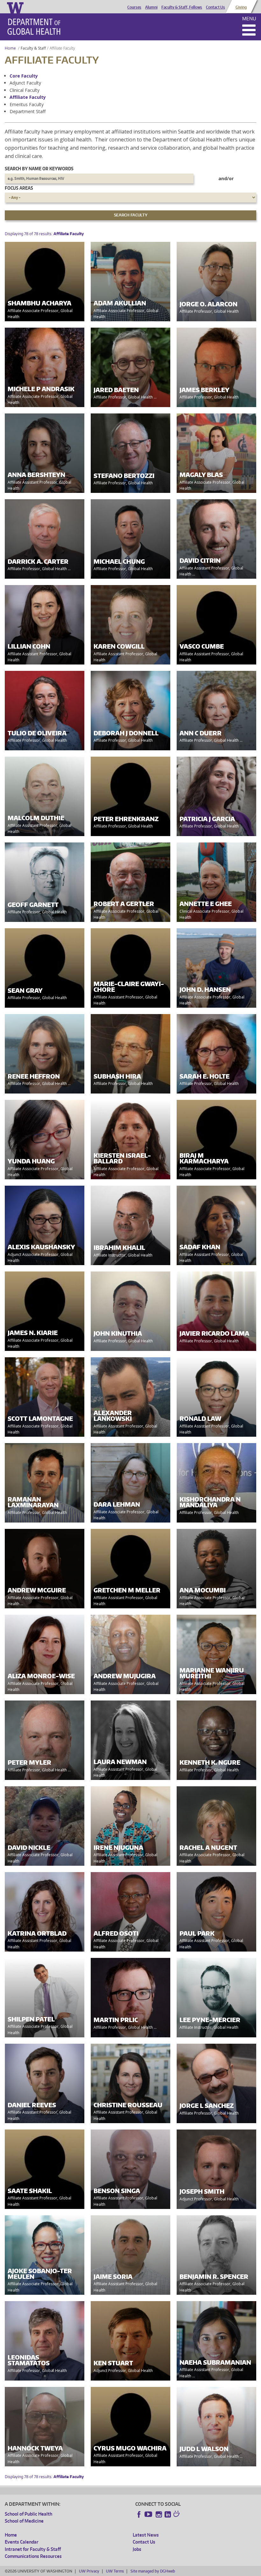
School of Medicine (24, 2521)
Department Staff (28, 111)
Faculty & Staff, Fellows (182, 7)
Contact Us (215, 7)
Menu (249, 19)
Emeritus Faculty (27, 104)
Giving (241, 7)
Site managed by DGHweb (153, 2571)
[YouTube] (149, 2514)
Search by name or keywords (39, 169)
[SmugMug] (177, 2515)
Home (10, 48)
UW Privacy (89, 2571)
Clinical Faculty (25, 90)
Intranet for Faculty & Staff (33, 2549)
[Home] (34, 27)
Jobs (137, 2549)
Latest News (146, 2535)
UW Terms (115, 2571)
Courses (134, 7)
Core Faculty (24, 76)
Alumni (151, 7)
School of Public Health (28, 2514)
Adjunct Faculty (25, 83)
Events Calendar (22, 2542)
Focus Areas (19, 188)
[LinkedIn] (168, 2514)
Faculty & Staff (33, 48)
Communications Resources (33, 2556)
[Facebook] (139, 2514)
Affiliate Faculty (28, 97)
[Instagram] (159, 2514)
